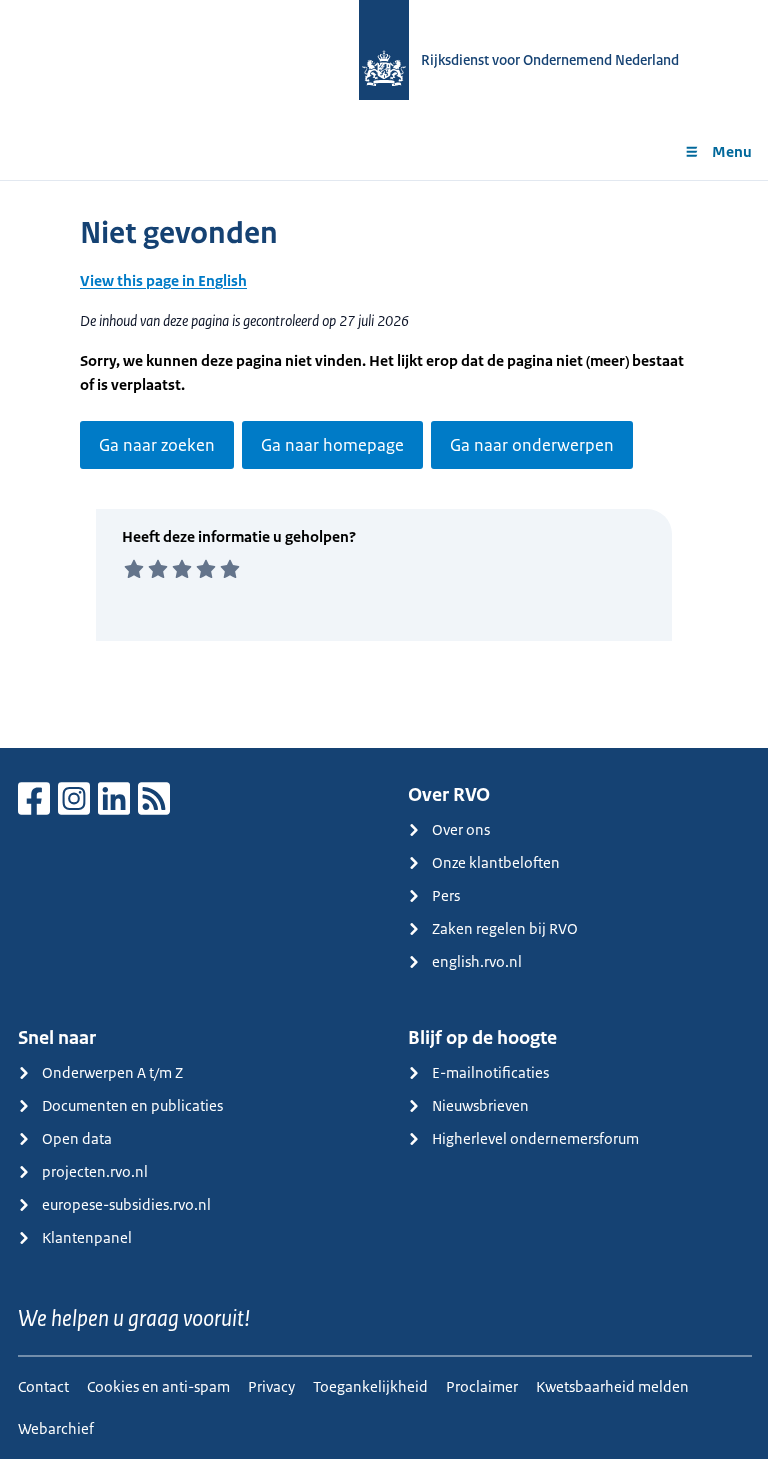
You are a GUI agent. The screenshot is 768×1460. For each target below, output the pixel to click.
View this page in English (163, 280)
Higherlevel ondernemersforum (535, 1138)
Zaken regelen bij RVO (505, 928)
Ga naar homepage (332, 445)
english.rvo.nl (477, 961)
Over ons (461, 829)
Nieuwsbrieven (480, 1105)
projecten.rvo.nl (95, 1171)
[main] (384, 464)
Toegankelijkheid (370, 1386)
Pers (446, 895)
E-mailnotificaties (490, 1072)
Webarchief (56, 1428)
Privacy (271, 1386)
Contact (43, 1386)
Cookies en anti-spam (158, 1386)
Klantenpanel (87, 1237)
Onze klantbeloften (496, 862)
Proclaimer (482, 1386)
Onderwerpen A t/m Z (112, 1072)
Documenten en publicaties (132, 1105)
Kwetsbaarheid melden (612, 1386)
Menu (732, 151)
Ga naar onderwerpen (532, 445)
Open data (77, 1138)
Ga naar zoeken (157, 445)
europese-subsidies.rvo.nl (126, 1204)
